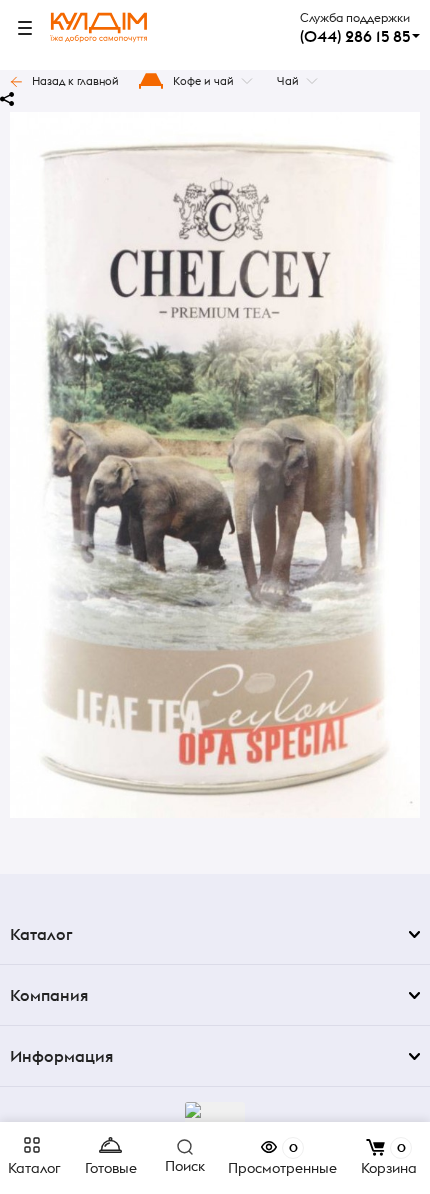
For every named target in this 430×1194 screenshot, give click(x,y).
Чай (288, 81)
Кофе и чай (203, 81)
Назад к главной (75, 81)
